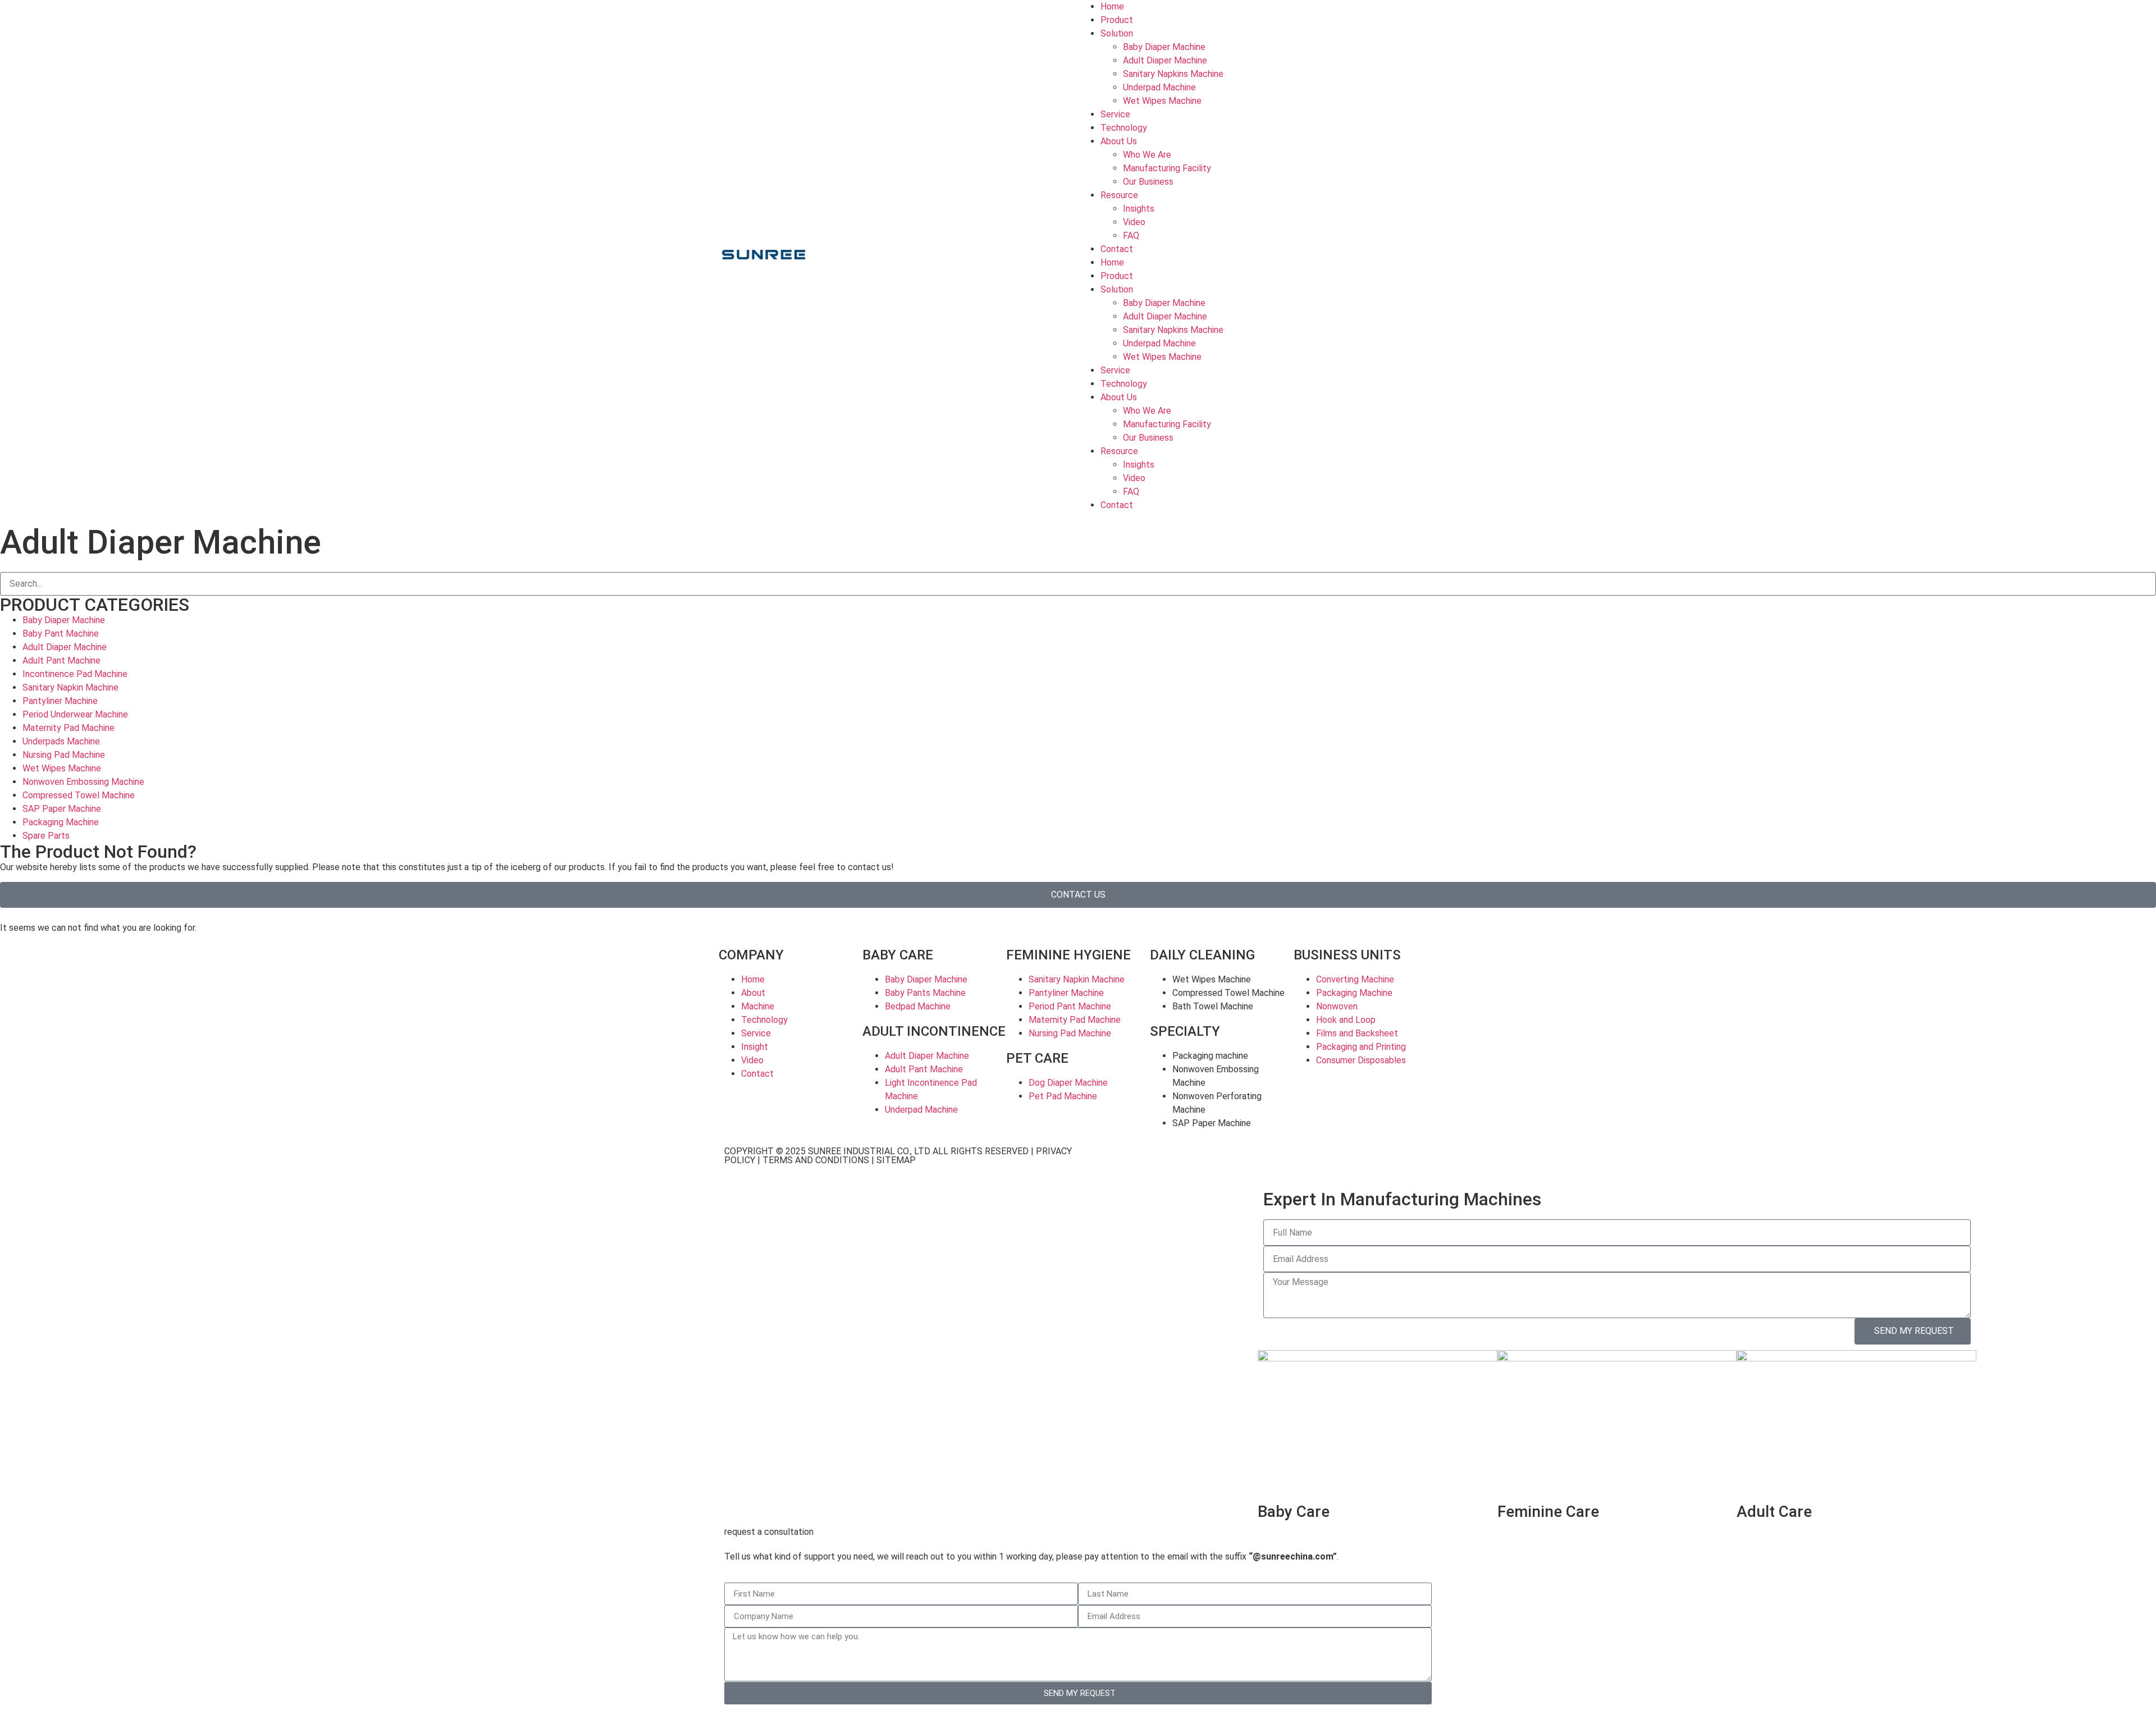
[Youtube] (1128, 1161)
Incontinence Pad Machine (75, 674)
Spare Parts (46, 836)
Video (1134, 222)
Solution (1117, 33)
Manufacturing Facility (1167, 168)
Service (1115, 114)
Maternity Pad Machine (68, 728)
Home (1112, 6)
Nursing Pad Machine (64, 755)
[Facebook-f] (1098, 1161)
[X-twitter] (1219, 1161)
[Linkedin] (1189, 1161)
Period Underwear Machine (75, 714)
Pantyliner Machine (60, 701)
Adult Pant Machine (61, 660)
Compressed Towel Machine (79, 795)
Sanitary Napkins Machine (1173, 74)
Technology (1124, 128)
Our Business (1148, 182)
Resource (1119, 195)
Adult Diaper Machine (1165, 60)
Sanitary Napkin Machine (70, 687)
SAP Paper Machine (62, 809)
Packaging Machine (61, 822)
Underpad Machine (1159, 87)
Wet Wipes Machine (1162, 101)
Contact (1117, 249)
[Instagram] (1158, 1161)
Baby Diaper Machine (1164, 47)
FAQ (1131, 236)
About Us (1119, 141)
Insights (1139, 209)
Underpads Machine (61, 741)
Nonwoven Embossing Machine (83, 782)
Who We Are (1147, 155)
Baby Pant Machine (61, 634)
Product (1117, 20)
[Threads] (1249, 1161)
